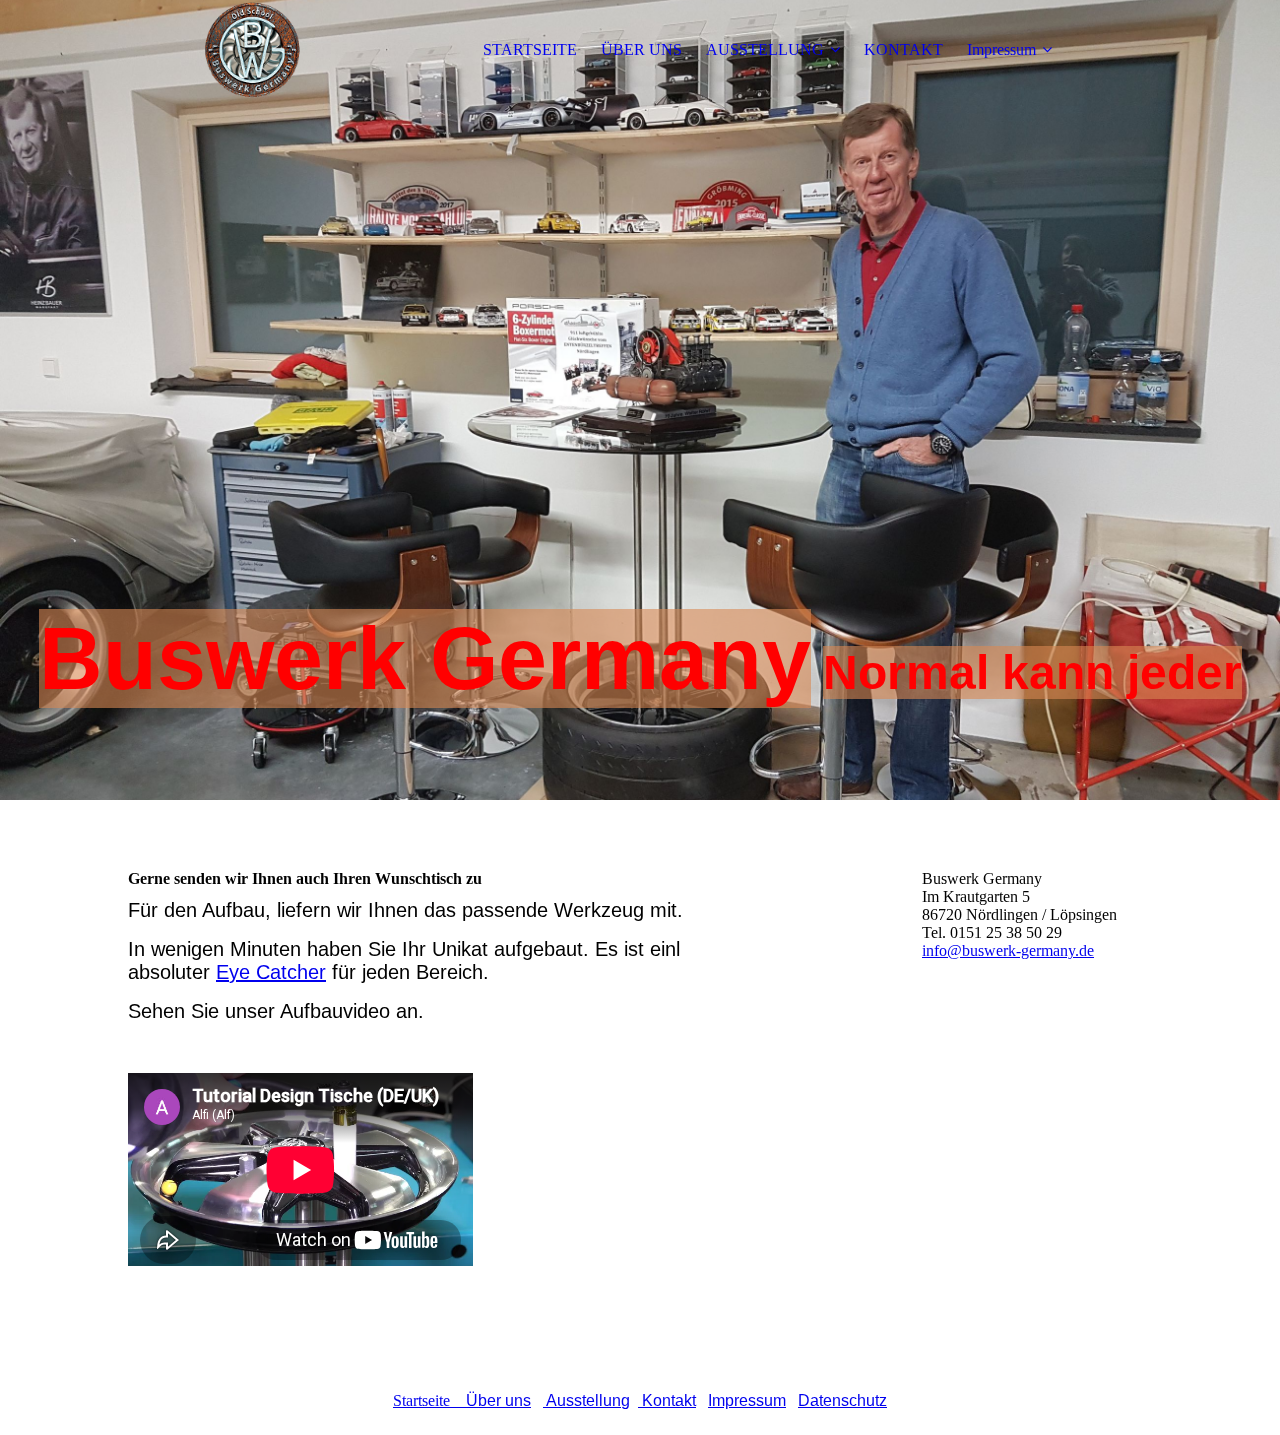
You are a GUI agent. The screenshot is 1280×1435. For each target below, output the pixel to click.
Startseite (429, 1400)
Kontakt (667, 1400)
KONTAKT (903, 49)
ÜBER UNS (641, 49)
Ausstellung (586, 1400)
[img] (253, 50)
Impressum (1001, 49)
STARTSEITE (530, 49)
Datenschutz (842, 1400)
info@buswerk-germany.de (1008, 950)
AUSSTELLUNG (765, 49)
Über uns (498, 1400)
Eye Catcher (271, 972)
